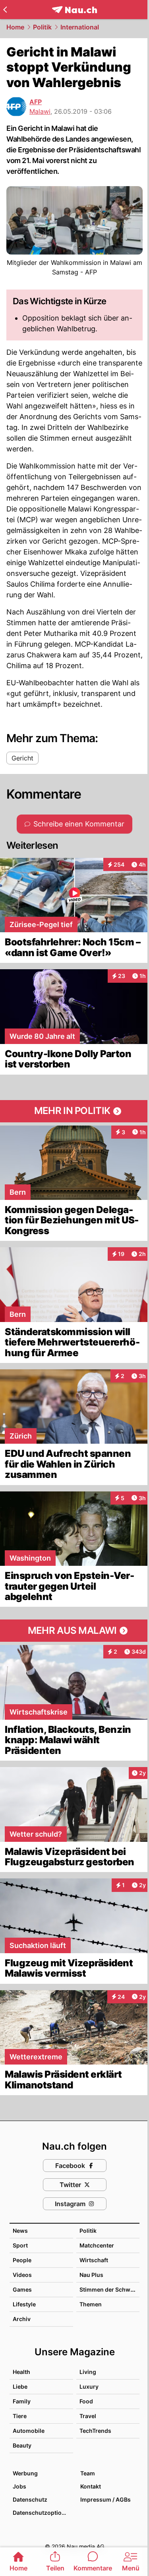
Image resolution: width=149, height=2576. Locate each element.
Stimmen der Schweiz (109, 2289)
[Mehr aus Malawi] (74, 1631)
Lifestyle (24, 2304)
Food (86, 2401)
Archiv (22, 2319)
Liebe (20, 2386)
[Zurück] (5, 10)
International (80, 27)
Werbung (25, 2473)
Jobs (19, 2486)
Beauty (22, 2445)
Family (22, 2401)
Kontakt (91, 2486)
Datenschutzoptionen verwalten (43, 2513)
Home (15, 27)
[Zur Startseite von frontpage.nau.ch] (74, 10)
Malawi (40, 111)
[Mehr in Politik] (74, 1111)
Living (88, 2372)
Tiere (20, 2416)
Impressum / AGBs (105, 2499)
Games (22, 2289)
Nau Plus (91, 2275)
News (20, 2231)
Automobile (29, 2431)
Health (21, 2372)
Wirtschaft (94, 2260)
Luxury (89, 2386)
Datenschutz (30, 2499)
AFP (36, 102)
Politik (42, 27)
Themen (91, 2304)
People (22, 2260)
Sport (20, 2245)
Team (88, 2473)
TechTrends (95, 2431)
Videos (22, 2275)
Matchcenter (97, 2245)
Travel (88, 2416)
